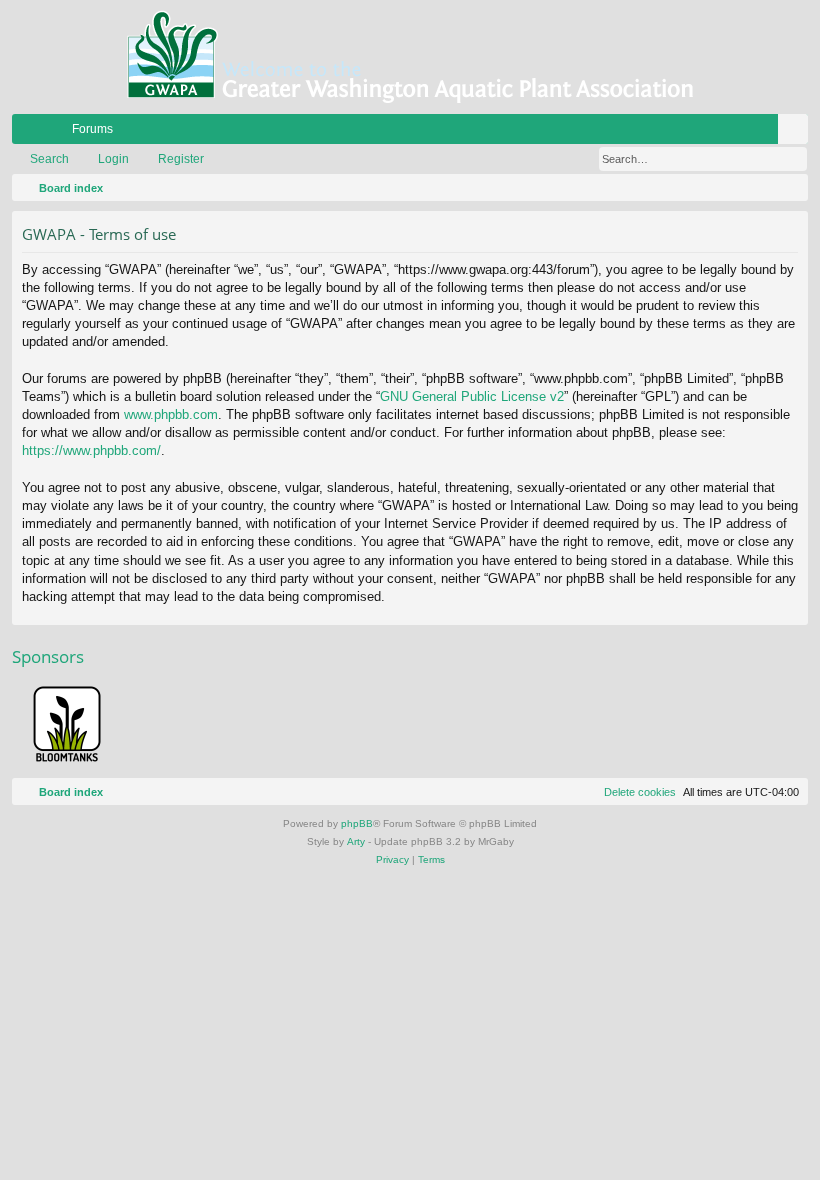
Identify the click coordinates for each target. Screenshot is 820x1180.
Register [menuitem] (797, 133)
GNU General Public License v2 (472, 396)
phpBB (357, 823)
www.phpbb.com (171, 414)
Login (113, 159)
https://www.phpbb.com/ (91, 450)
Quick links (31, 133)
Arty (356, 841)
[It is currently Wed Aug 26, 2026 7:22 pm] (789, 188)
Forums (92, 129)
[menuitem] (733, 129)
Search (49, 159)
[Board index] (410, 57)
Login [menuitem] (767, 133)
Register (181, 159)
